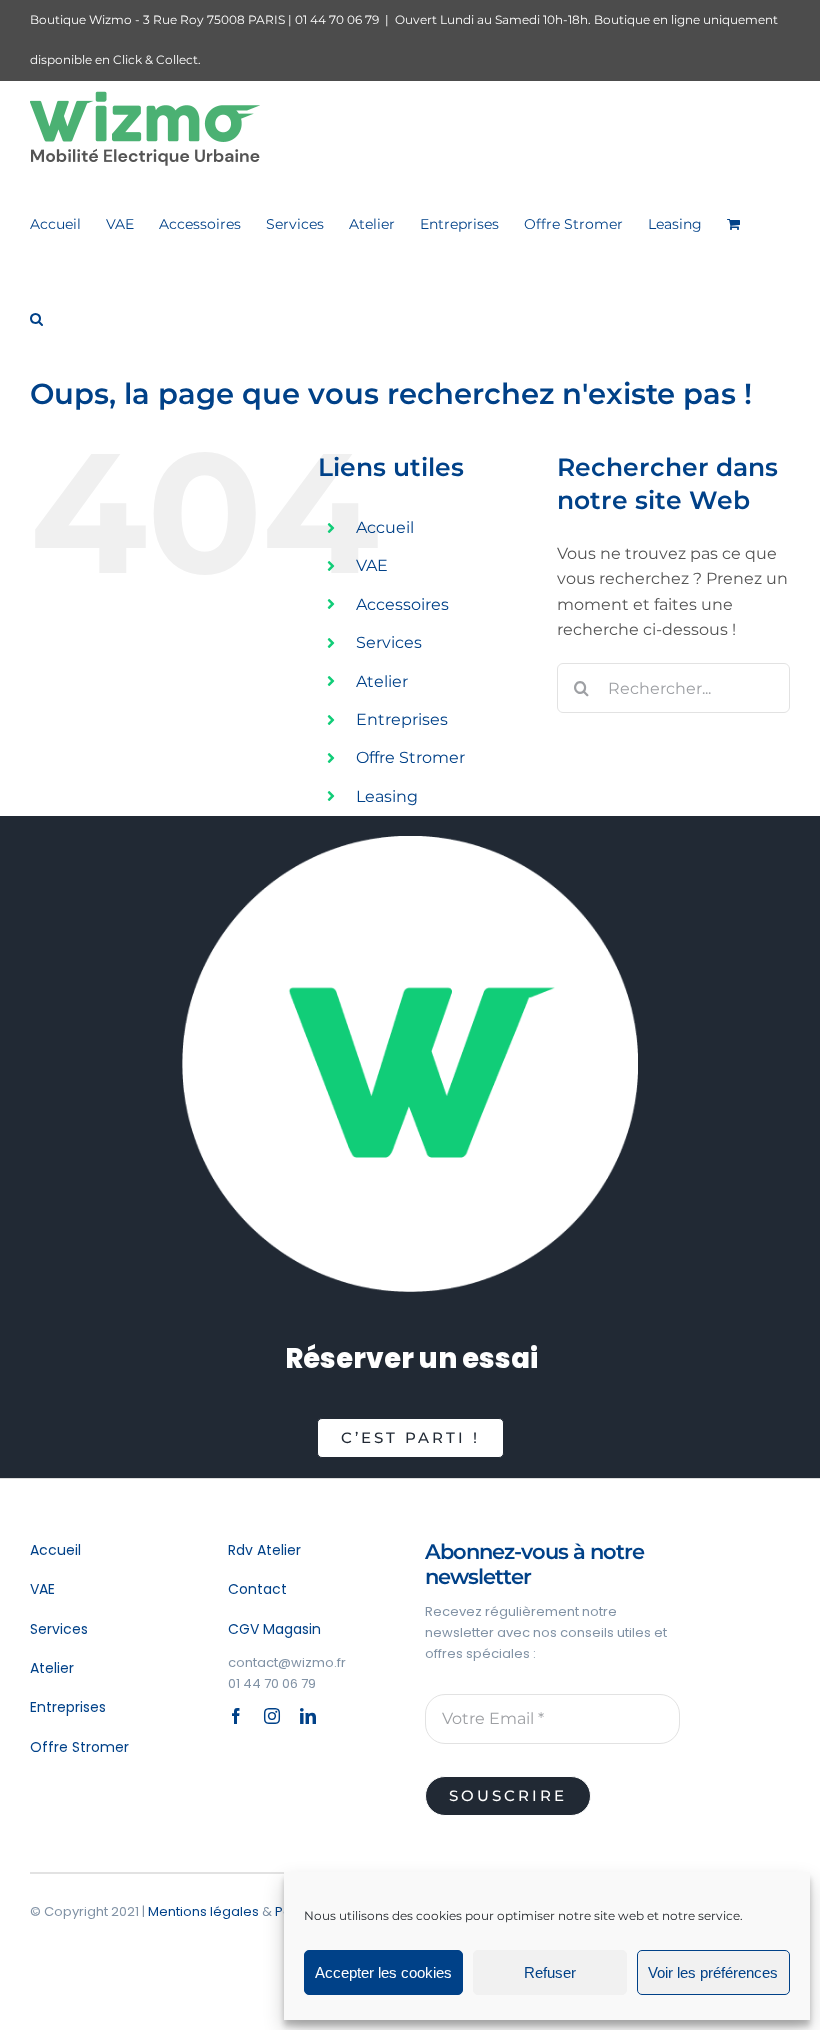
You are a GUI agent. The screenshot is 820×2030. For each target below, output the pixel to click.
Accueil (385, 527)
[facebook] (236, 1716)
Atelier (382, 681)
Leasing (387, 796)
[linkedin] (308, 1716)
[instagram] (272, 1716)
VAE (372, 565)
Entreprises (402, 719)
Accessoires (402, 604)
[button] (36, 318)
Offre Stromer (410, 757)
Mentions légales (203, 1911)
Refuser (550, 1972)
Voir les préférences (713, 1972)
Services (389, 642)
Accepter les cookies (383, 1972)
